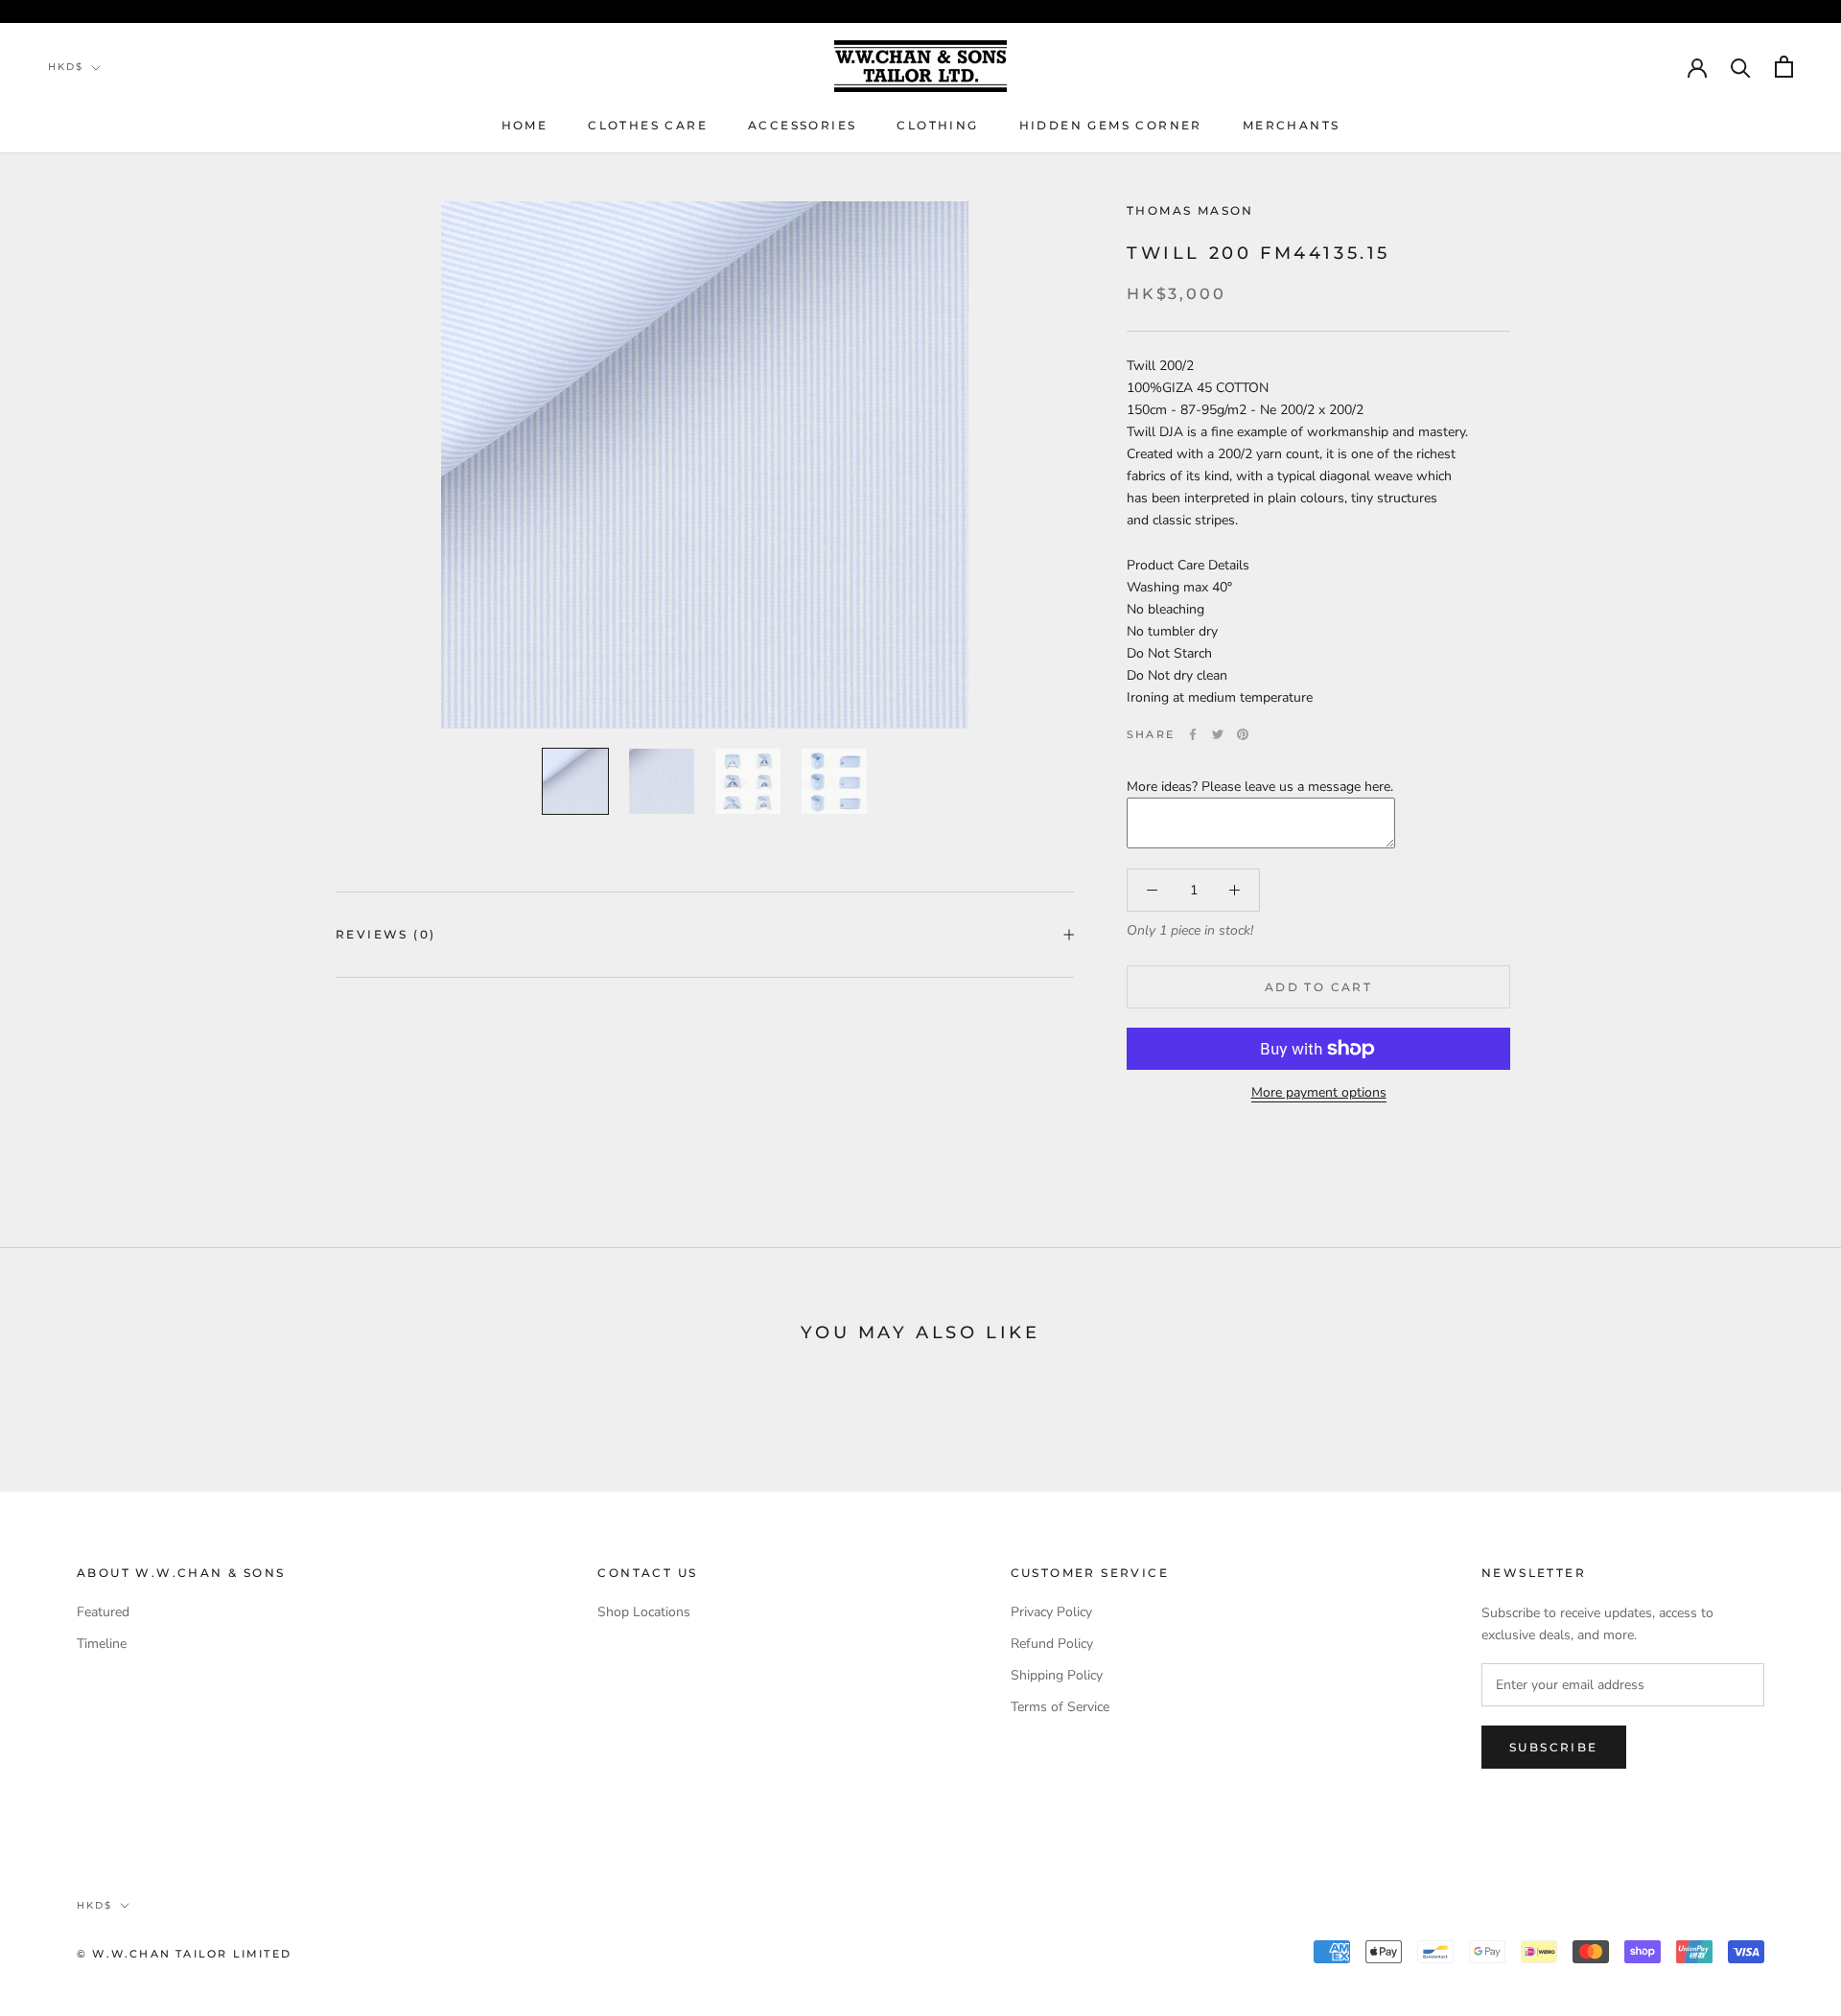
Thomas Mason (1190, 210)
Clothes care (648, 125)
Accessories (802, 125)
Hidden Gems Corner (1111, 125)
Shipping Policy (1057, 1675)
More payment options (1319, 1092)
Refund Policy (1052, 1644)
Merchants (1292, 125)
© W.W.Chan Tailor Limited (184, 1954)
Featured (103, 1612)
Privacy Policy (1051, 1612)
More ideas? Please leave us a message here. (1260, 788)
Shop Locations (644, 1612)
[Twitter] (1218, 734)
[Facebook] (1193, 734)
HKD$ (66, 67)
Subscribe (1554, 1747)
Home (525, 125)
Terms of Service (1060, 1707)
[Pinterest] (1243, 734)
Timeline (102, 1644)
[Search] (1741, 67)
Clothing (937, 125)
